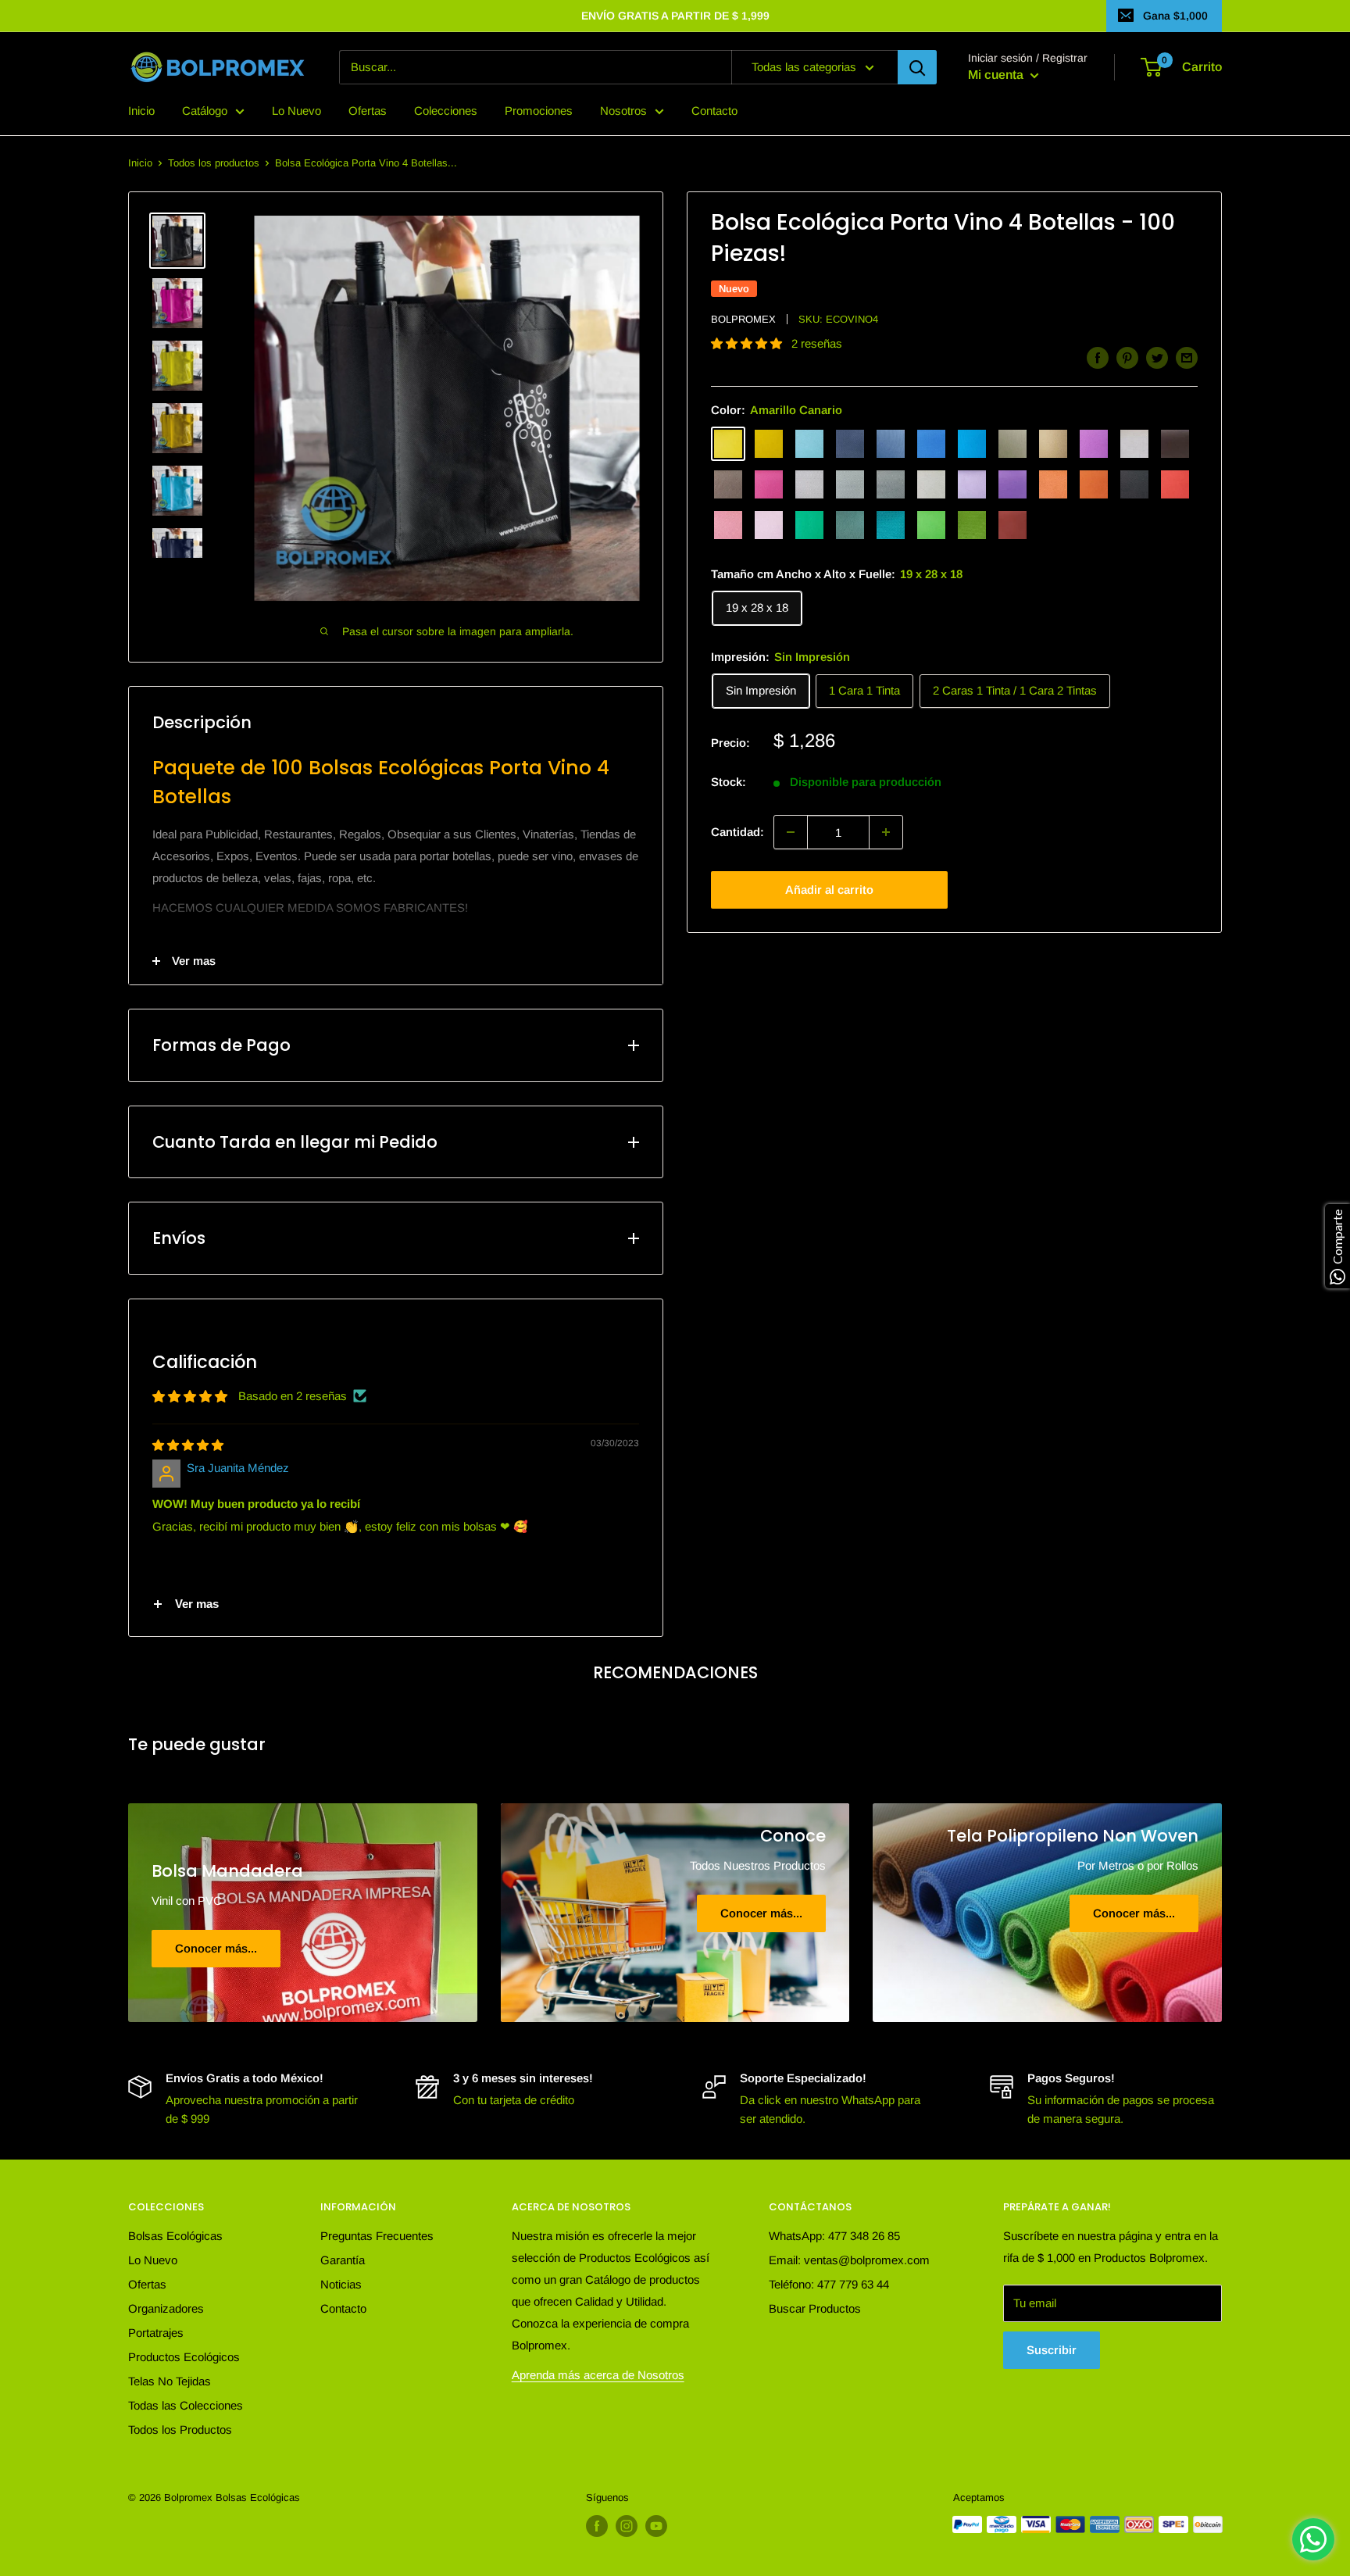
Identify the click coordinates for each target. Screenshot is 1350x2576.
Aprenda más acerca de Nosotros (598, 2375)
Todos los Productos (180, 2430)
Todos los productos (214, 163)
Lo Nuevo (296, 111)
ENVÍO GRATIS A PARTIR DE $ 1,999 (675, 16)
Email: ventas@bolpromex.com (849, 2260)
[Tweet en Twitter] (1157, 357)
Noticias (341, 2284)
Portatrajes (156, 2333)
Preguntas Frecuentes (377, 2236)
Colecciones (446, 111)
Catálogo (205, 111)
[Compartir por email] (1187, 357)
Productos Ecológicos (184, 2357)
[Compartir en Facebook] (1098, 357)
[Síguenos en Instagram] (627, 2526)
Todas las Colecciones (186, 2405)
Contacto (714, 111)
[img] (188, 1445)
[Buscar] (917, 67)
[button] (748, 343)
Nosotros (623, 111)
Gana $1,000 (1175, 16)
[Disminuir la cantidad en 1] (791, 832)
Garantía (343, 2260)
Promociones (539, 111)
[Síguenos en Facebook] (597, 2526)
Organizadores (166, 2308)
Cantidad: (737, 832)
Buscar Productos (815, 2308)
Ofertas (368, 111)
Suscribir (1052, 2350)
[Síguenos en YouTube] (656, 2526)
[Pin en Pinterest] (1127, 357)
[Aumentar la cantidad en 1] (886, 832)
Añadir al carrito (829, 890)
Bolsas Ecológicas (175, 2236)
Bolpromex (743, 319)
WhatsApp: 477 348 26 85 (834, 2236)
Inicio (141, 111)
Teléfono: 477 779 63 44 (829, 2284)
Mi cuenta (997, 75)
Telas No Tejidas (170, 2381)
